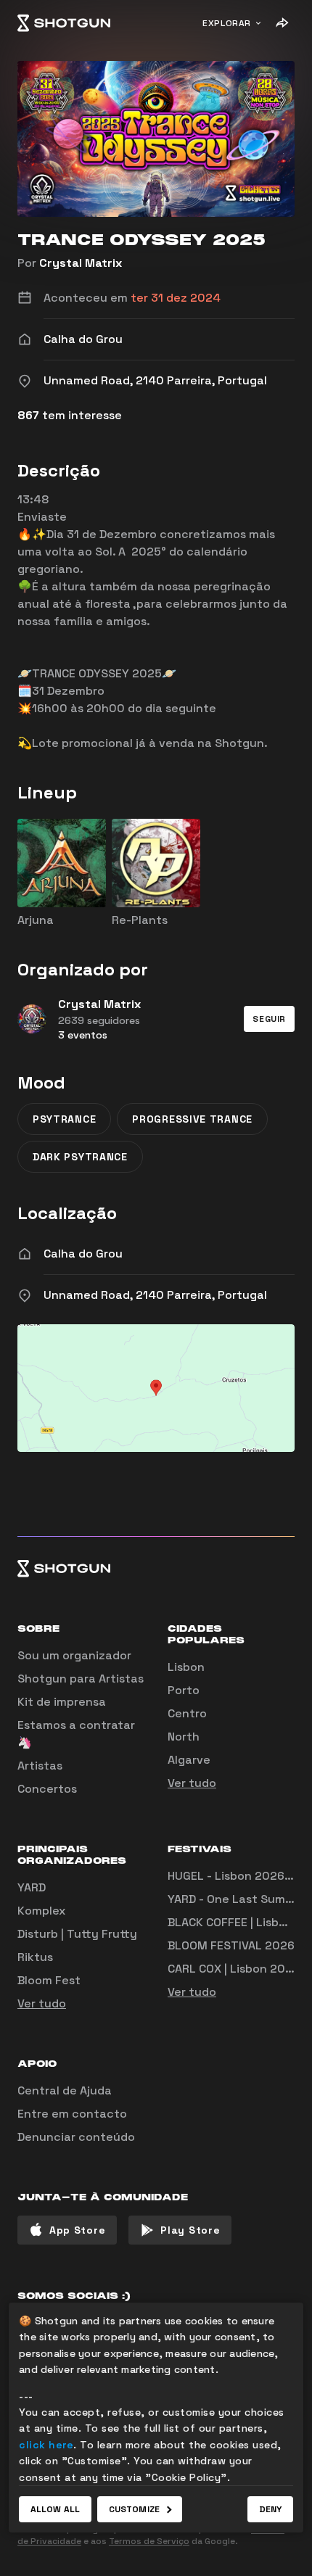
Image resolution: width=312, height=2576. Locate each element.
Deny (270, 2509)
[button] (269, 1019)
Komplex (41, 1911)
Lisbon (186, 1667)
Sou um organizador (74, 1655)
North (184, 1737)
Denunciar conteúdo (76, 2137)
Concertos (47, 1789)
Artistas (40, 1766)
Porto (184, 1690)
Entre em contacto (72, 2114)
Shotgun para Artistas (81, 1679)
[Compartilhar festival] (282, 23)
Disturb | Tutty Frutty (77, 1934)
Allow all (55, 2509)
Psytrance (64, 1119)
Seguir (269, 1019)
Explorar (227, 23)
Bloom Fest (49, 1980)
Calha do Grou (83, 1254)
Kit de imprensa (62, 1702)
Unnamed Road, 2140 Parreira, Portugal (155, 1295)
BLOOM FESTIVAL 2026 (231, 1945)
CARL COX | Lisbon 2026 (234, 1969)
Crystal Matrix (81, 263)
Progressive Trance (192, 1119)
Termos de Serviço (149, 2541)
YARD (32, 1887)
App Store (77, 2230)
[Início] (64, 23)
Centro (187, 1713)
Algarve (189, 1760)
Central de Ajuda (65, 2090)
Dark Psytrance (80, 1157)
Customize (134, 2509)
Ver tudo (192, 1783)
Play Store (190, 2230)
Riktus (35, 1957)
